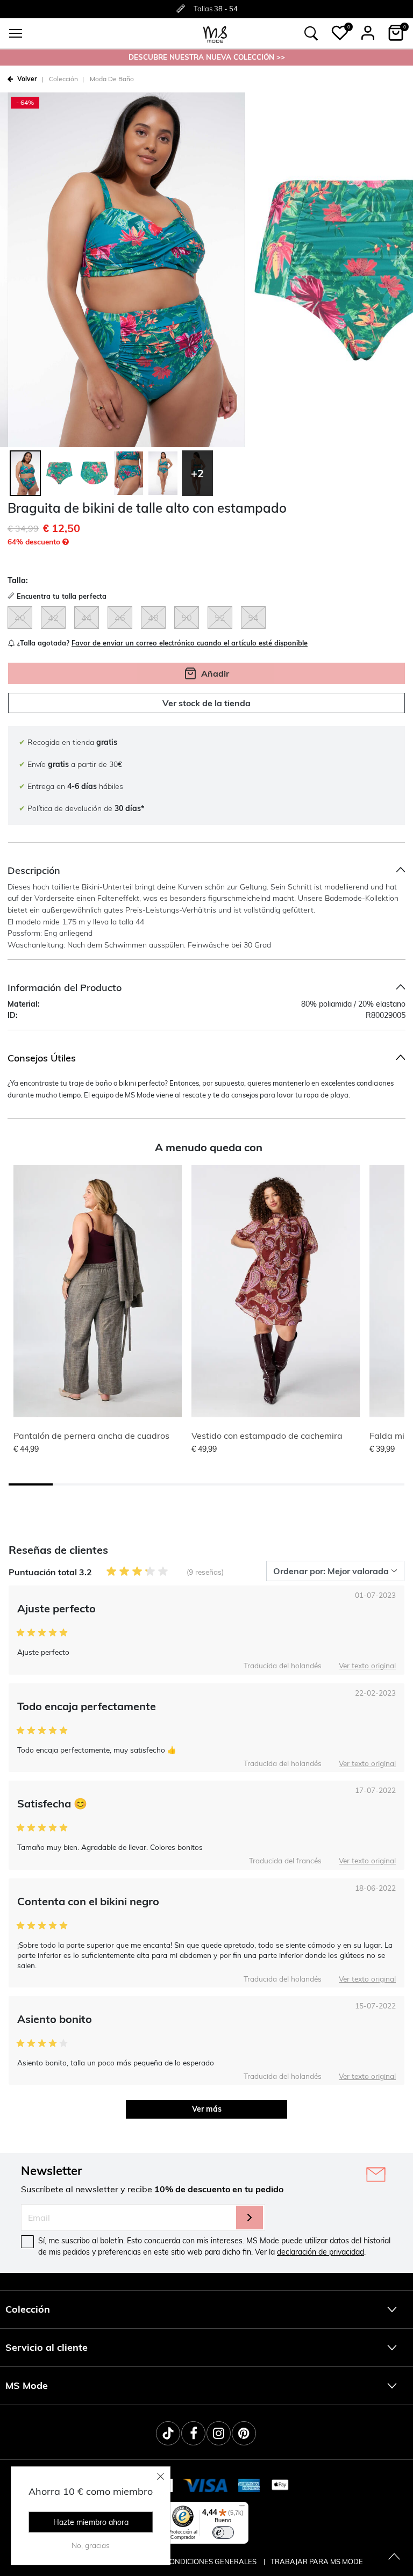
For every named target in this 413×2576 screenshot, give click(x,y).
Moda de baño (112, 79)
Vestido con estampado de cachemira (267, 1436)
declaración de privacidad (321, 2252)
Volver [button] (27, 79)
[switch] (223, 2532)
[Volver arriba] (394, 2557)
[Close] (161, 2476)
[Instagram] (219, 2433)
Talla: (18, 580)
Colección (63, 79)
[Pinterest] (244, 2433)
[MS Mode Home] (215, 34)
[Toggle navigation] (16, 33)
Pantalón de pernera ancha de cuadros (91, 1436)
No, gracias (91, 2545)
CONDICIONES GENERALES (211, 2561)
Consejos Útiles (42, 1058)
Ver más (207, 2109)
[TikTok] (168, 2433)
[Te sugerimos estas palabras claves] (311, 33)
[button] (340, 33)
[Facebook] (193, 2433)
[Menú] (242, 2508)
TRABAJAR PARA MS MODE (317, 2561)
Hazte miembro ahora (91, 2522)
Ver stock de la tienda (206, 703)
